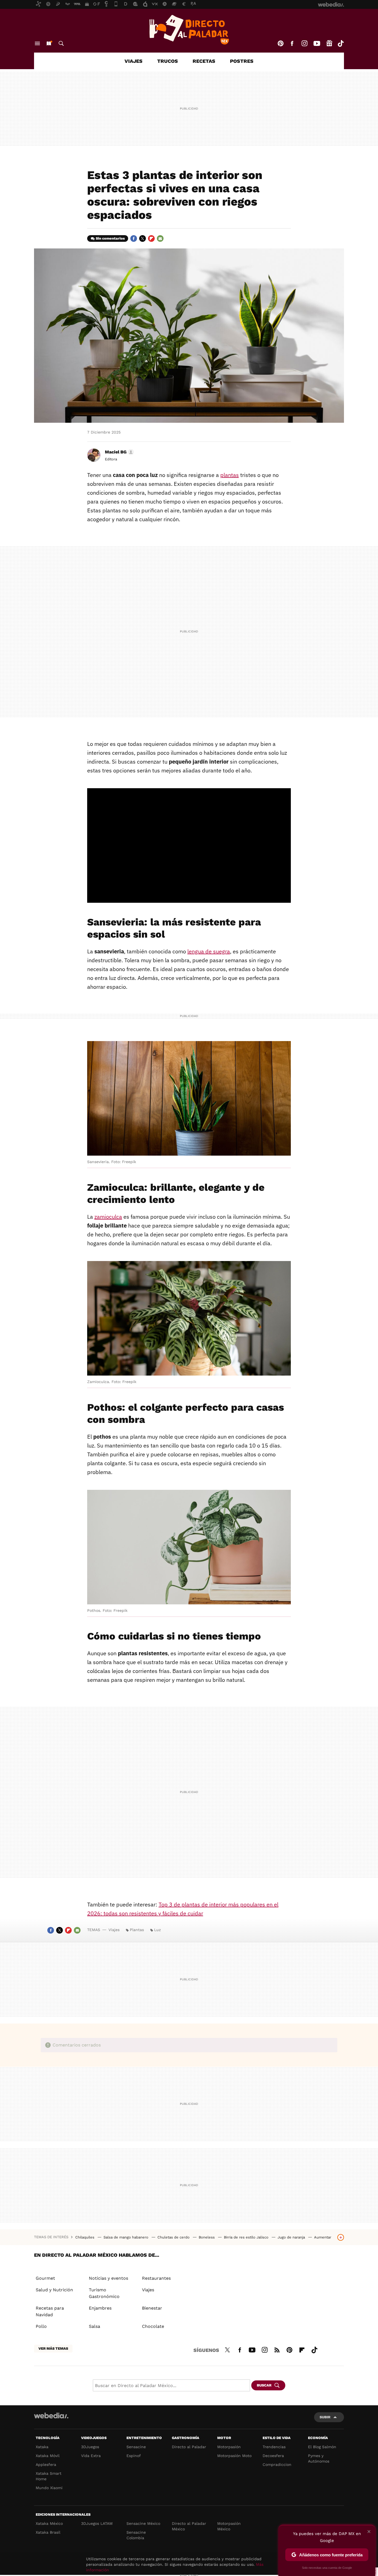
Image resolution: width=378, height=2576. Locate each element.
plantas (230, 475)
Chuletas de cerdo (174, 2237)
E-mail (160, 238)
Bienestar (152, 2308)
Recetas (204, 61)
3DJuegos (90, 2447)
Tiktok (341, 43)
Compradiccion (277, 2465)
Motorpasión (229, 2447)
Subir (325, 2417)
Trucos (168, 61)
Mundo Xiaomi (49, 2488)
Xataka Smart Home (49, 2476)
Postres (242, 61)
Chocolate (153, 2326)
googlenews (329, 43)
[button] (119, 452)
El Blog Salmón (322, 2447)
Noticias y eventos (108, 2278)
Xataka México (49, 2523)
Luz (157, 1930)
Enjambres (100, 2308)
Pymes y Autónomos (319, 2458)
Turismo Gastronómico (104, 2293)
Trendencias (274, 2447)
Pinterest (281, 43)
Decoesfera (273, 2456)
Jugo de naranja (292, 2237)
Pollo (41, 2326)
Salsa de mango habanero (126, 2237)
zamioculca (108, 1217)
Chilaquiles (85, 2237)
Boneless (207, 2237)
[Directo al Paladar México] (189, 30)
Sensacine (136, 2447)
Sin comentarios (110, 238)
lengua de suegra (209, 951)
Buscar (61, 43)
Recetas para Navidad (50, 2311)
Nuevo (49, 43)
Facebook (292, 43)
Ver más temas (53, 2348)
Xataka (42, 2447)
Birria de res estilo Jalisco (247, 2237)
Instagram (304, 43)
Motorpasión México (229, 2526)
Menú (37, 43)
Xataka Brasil (48, 2532)
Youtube (317, 43)
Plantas (137, 1930)
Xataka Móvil (48, 2456)
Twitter (143, 238)
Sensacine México (143, 2523)
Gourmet (45, 2278)
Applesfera (46, 2465)
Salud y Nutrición (54, 2290)
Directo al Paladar (189, 2447)
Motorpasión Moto (234, 2456)
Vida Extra (91, 2456)
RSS (277, 2349)
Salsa (94, 2326)
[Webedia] (51, 2416)
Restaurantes (156, 2278)
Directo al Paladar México (189, 2526)
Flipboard (151, 238)
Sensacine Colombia (136, 2535)
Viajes (134, 61)
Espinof (134, 2456)
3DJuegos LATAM (97, 2523)
